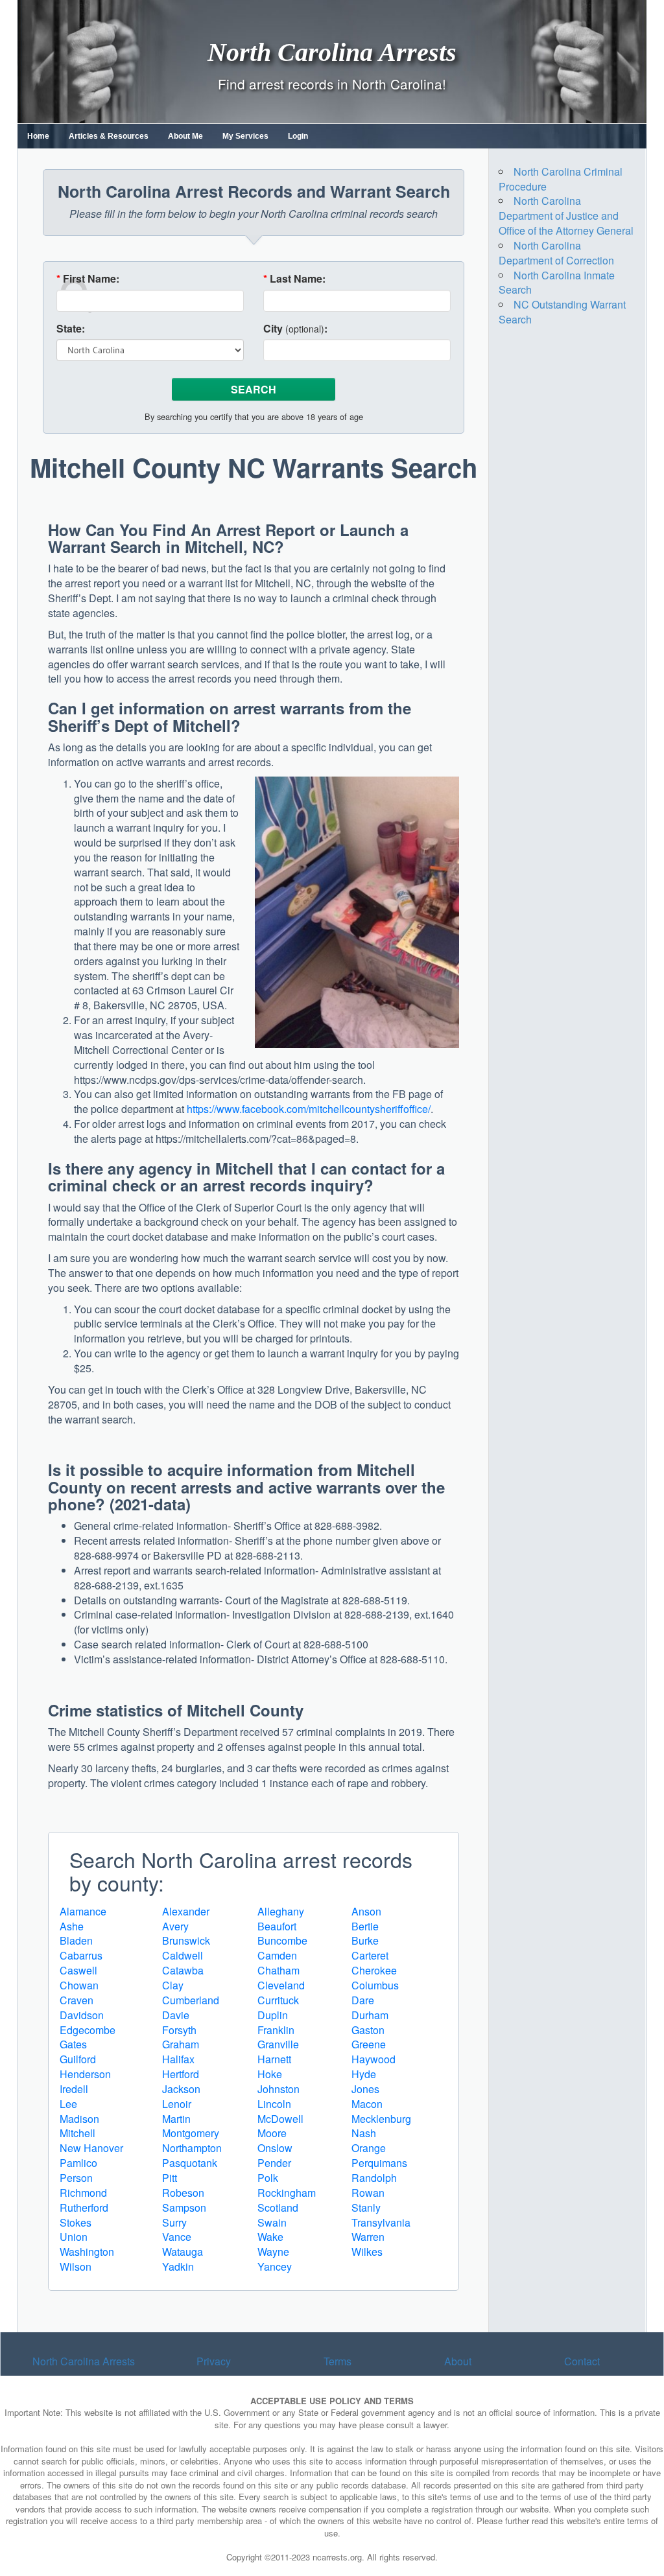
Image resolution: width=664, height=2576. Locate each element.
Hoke (270, 2074)
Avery (175, 1926)
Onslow (275, 2148)
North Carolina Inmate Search (557, 283)
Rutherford (84, 2207)
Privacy (214, 2361)
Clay (173, 1985)
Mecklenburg (381, 2119)
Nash (364, 2133)
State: (71, 329)
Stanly (366, 2207)
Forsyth (179, 2030)
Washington (87, 2252)
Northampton (192, 2148)
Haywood (373, 2059)
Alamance (83, 1911)
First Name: (88, 279)
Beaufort (277, 1926)
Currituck (278, 2000)
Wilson (76, 2266)
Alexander (186, 1911)
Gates (73, 2044)
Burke (365, 1940)
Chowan (79, 1985)
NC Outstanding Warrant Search (562, 312)
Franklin (276, 2030)
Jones (365, 2089)
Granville (278, 2044)
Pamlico (78, 2163)
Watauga (183, 2252)
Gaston (368, 2030)
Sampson (184, 2207)
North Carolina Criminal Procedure (561, 179)
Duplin (273, 2015)
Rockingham (287, 2193)
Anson (366, 1911)
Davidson (82, 2015)
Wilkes (367, 2252)
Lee (68, 2104)
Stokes (76, 2222)
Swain (272, 2222)
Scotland (278, 2207)
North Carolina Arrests (332, 52)
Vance (177, 2237)
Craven (77, 2000)
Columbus (375, 1985)
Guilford (78, 2059)
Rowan (368, 2193)
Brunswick (186, 1940)
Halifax (178, 2059)
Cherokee (374, 1970)
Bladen (76, 1940)
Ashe (72, 1926)
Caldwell (183, 1955)
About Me (185, 136)
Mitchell (77, 2133)
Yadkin (178, 2266)
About (458, 2361)
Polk (268, 2178)
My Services (245, 136)
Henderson (85, 2074)
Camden (277, 1955)
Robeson (183, 2193)
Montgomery (191, 2133)
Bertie (365, 1926)
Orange (369, 2148)
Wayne (273, 2252)
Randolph (374, 2178)
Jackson (181, 2089)
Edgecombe (88, 2030)
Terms (338, 2361)
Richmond (83, 2193)
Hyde (364, 2074)
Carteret (370, 1955)
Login (298, 136)
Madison (79, 2119)
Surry (174, 2222)
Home (38, 136)
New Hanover (91, 2148)
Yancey (275, 2266)
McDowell (280, 2119)
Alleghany (281, 1911)
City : (295, 329)
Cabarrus (81, 1955)
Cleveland (281, 1985)
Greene (369, 2044)
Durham (370, 2015)
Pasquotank (190, 2163)
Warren (368, 2237)
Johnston (279, 2089)
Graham (181, 2044)
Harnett (274, 2059)
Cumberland (191, 2000)
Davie (176, 2015)
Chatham (279, 1970)
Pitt (170, 2178)
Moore (272, 2133)
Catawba (183, 1970)
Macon (367, 2104)
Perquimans (379, 2163)
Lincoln (274, 2104)
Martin (176, 2119)
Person (76, 2178)
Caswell (78, 1970)
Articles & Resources (109, 136)
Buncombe (282, 1940)
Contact (582, 2361)
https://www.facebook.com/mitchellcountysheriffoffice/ (309, 1109)
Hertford (181, 2074)
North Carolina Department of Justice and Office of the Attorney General (566, 216)
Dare (363, 2000)
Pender (274, 2163)
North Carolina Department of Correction (556, 253)
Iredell (74, 2089)
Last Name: (294, 279)
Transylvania (381, 2222)
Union (74, 2237)
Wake (270, 2237)
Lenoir (177, 2104)
